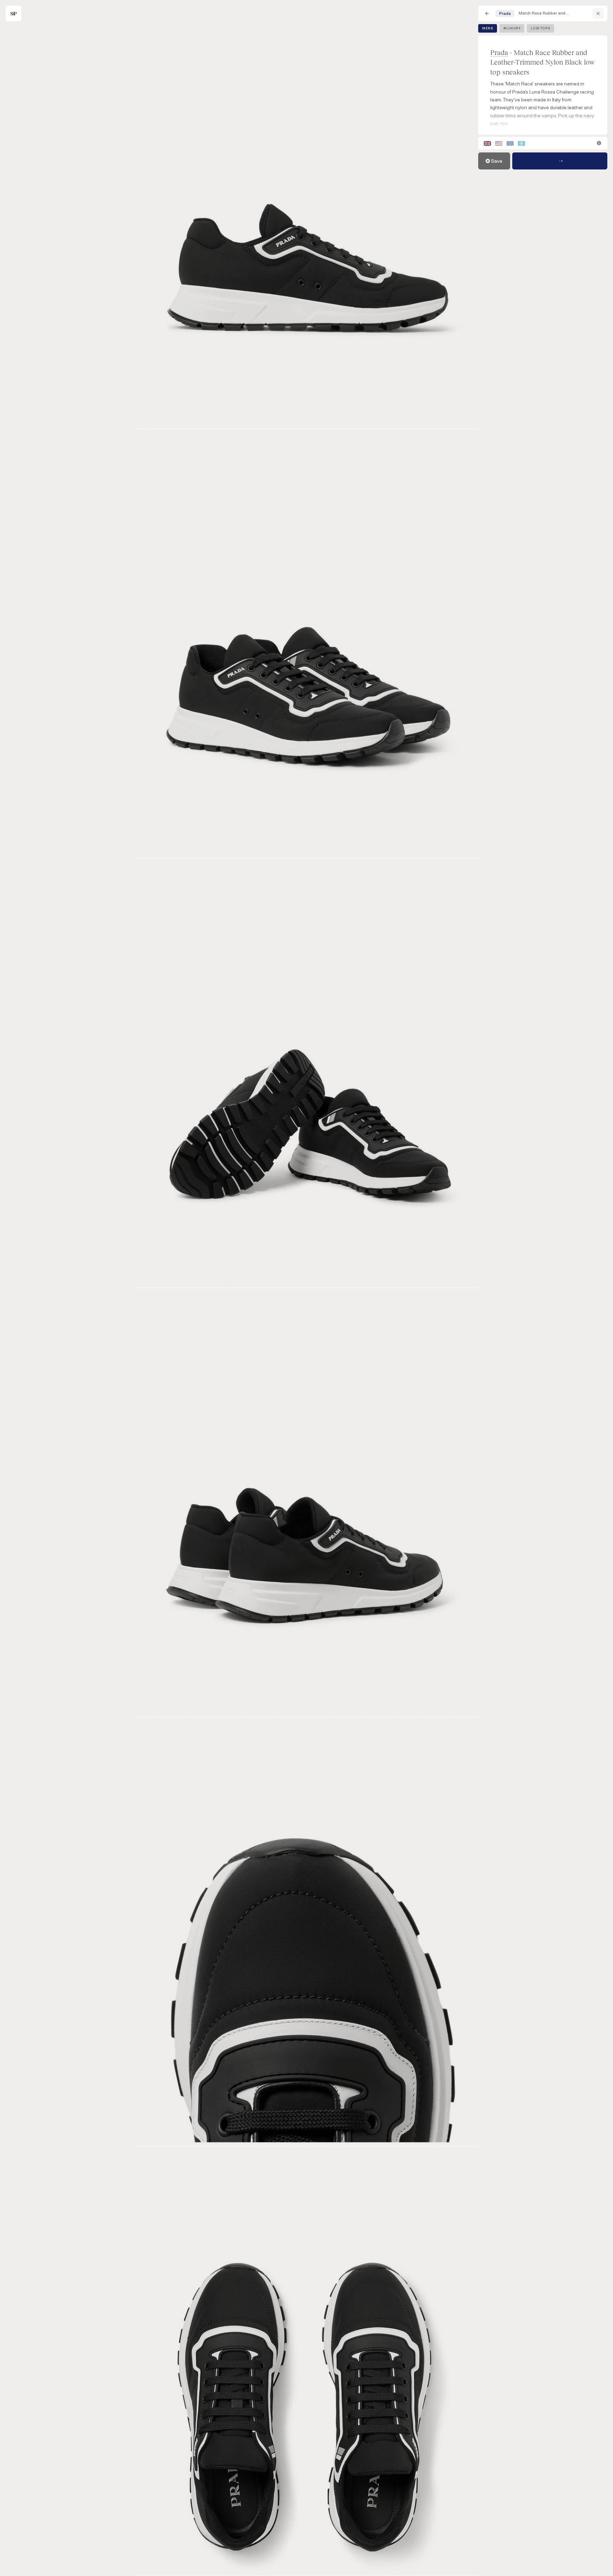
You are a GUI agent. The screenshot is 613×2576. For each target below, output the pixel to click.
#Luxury (512, 28)
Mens (488, 28)
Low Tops (540, 28)
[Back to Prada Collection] (598, 13)
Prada (499, 52)
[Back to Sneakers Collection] (487, 13)
